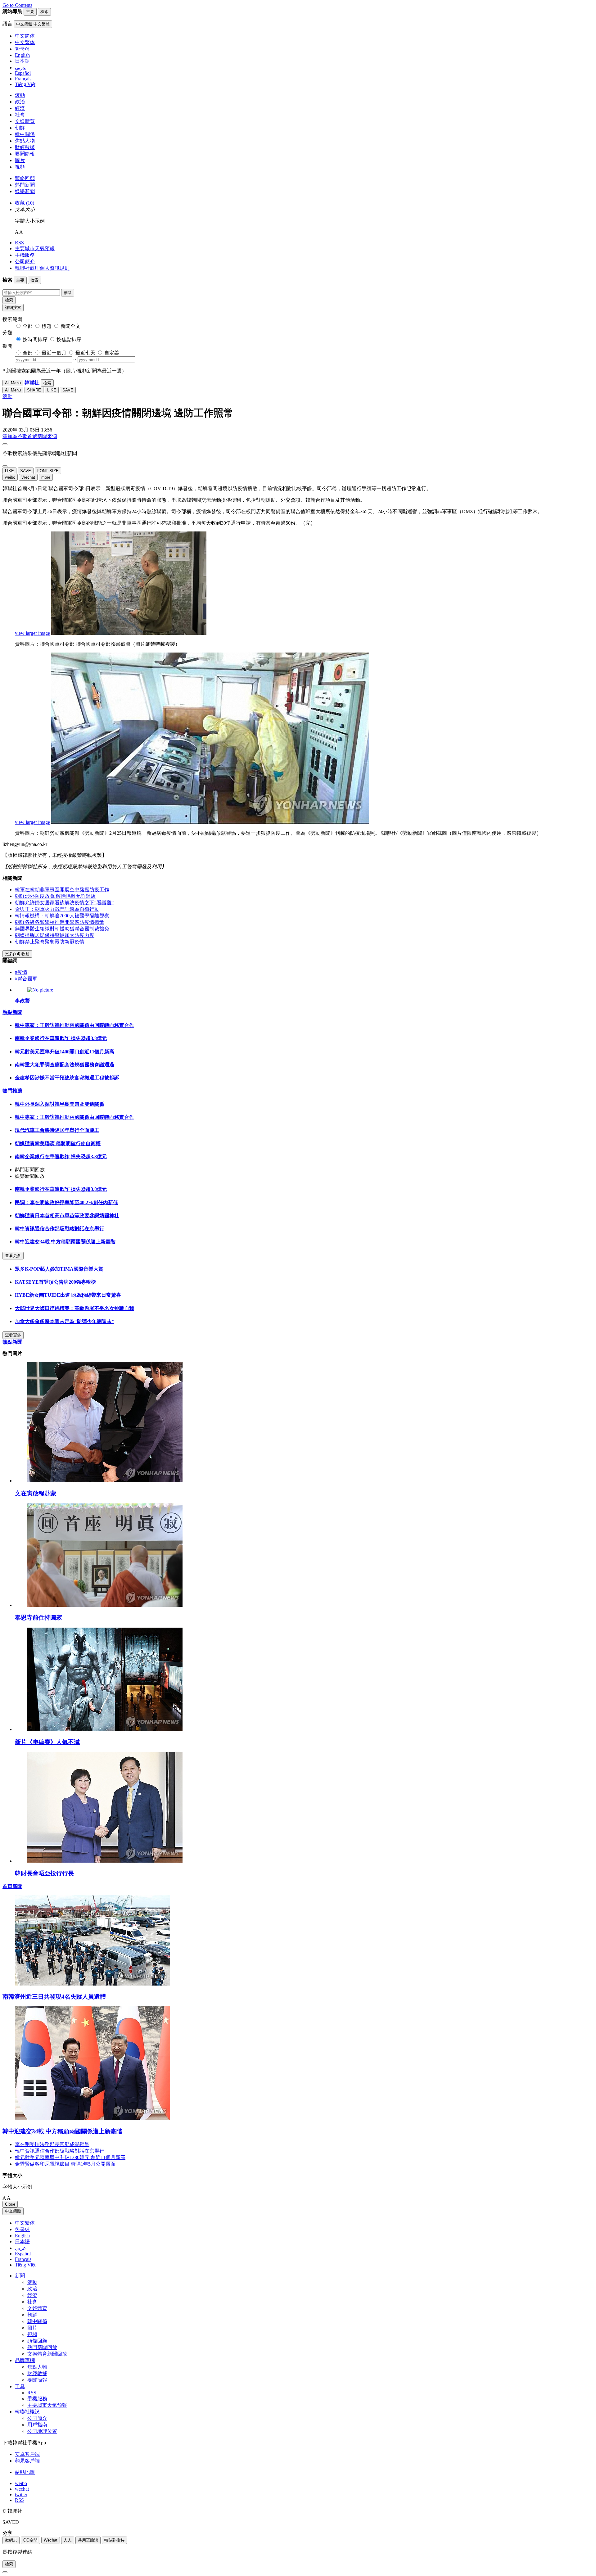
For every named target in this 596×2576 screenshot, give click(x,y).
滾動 (20, 95)
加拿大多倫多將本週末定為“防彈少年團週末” (65, 1321)
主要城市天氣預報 (35, 249)
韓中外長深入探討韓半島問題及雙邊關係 (60, 1104)
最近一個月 (54, 353)
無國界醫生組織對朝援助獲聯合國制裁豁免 (62, 929)
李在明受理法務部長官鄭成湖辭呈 (52, 2144)
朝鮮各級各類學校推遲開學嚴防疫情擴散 (60, 922)
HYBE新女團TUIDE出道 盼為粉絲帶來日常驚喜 (68, 1295)
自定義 (112, 353)
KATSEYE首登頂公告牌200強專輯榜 (55, 1282)
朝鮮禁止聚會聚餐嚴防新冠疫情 (50, 942)
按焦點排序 (69, 339)
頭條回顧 (25, 178)
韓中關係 (25, 134)
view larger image (32, 633)
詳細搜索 (13, 307)
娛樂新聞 (25, 191)
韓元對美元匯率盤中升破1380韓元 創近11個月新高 (70, 2157)
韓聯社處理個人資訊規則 (42, 268)
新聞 (20, 2276)
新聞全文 (70, 326)
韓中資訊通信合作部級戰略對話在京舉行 (60, 1229)
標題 (47, 326)
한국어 (22, 2229)
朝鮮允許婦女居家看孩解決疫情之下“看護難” (64, 903)
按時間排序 (35, 339)
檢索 (9, 300)
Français (23, 2259)
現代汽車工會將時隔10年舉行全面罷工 (57, 1130)
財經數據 (25, 147)
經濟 (20, 108)
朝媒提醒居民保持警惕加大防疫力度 (55, 935)
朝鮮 (20, 128)
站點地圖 (25, 2472)
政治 (20, 102)
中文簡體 (13, 2211)
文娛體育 (25, 121)
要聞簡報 (25, 154)
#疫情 (21, 972)
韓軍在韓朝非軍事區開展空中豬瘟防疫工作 (62, 890)
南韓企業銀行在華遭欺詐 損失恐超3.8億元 (61, 1038)
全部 (28, 326)
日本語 (22, 2242)
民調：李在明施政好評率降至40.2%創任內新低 (66, 1202)
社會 (20, 115)
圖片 (20, 160)
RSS (19, 243)
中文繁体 (25, 2223)
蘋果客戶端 (27, 2461)
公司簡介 (25, 262)
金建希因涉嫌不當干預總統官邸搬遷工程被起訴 (67, 1078)
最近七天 (85, 353)
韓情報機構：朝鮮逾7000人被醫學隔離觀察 (62, 916)
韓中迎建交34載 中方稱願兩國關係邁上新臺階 (65, 1242)
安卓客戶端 (27, 2454)
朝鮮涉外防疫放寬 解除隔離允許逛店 (55, 896)
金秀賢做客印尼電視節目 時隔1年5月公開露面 (65, 2164)
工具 (20, 2386)
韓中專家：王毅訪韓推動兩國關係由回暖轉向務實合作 (74, 1025)
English (22, 2236)
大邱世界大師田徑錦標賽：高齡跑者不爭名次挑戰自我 (74, 1308)
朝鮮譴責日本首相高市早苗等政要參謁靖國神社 (67, 1216)
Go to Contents (17, 5)
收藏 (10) (25, 203)
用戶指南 (37, 2425)
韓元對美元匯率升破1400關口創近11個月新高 (65, 1052)
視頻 (20, 167)
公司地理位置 (42, 2431)
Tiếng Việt (25, 2265)
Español (23, 2254)
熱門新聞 (25, 185)
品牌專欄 (25, 2360)
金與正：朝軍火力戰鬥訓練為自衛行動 (57, 909)
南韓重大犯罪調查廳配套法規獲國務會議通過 (65, 1065)
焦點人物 (25, 141)
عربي (20, 2248)
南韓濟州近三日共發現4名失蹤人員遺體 (54, 1997)
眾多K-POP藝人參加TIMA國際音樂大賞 (59, 1269)
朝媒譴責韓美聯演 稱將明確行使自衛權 (58, 1143)
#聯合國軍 (26, 979)
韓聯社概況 (27, 2412)
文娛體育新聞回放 (47, 2354)
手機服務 (25, 255)
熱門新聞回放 (42, 2347)
